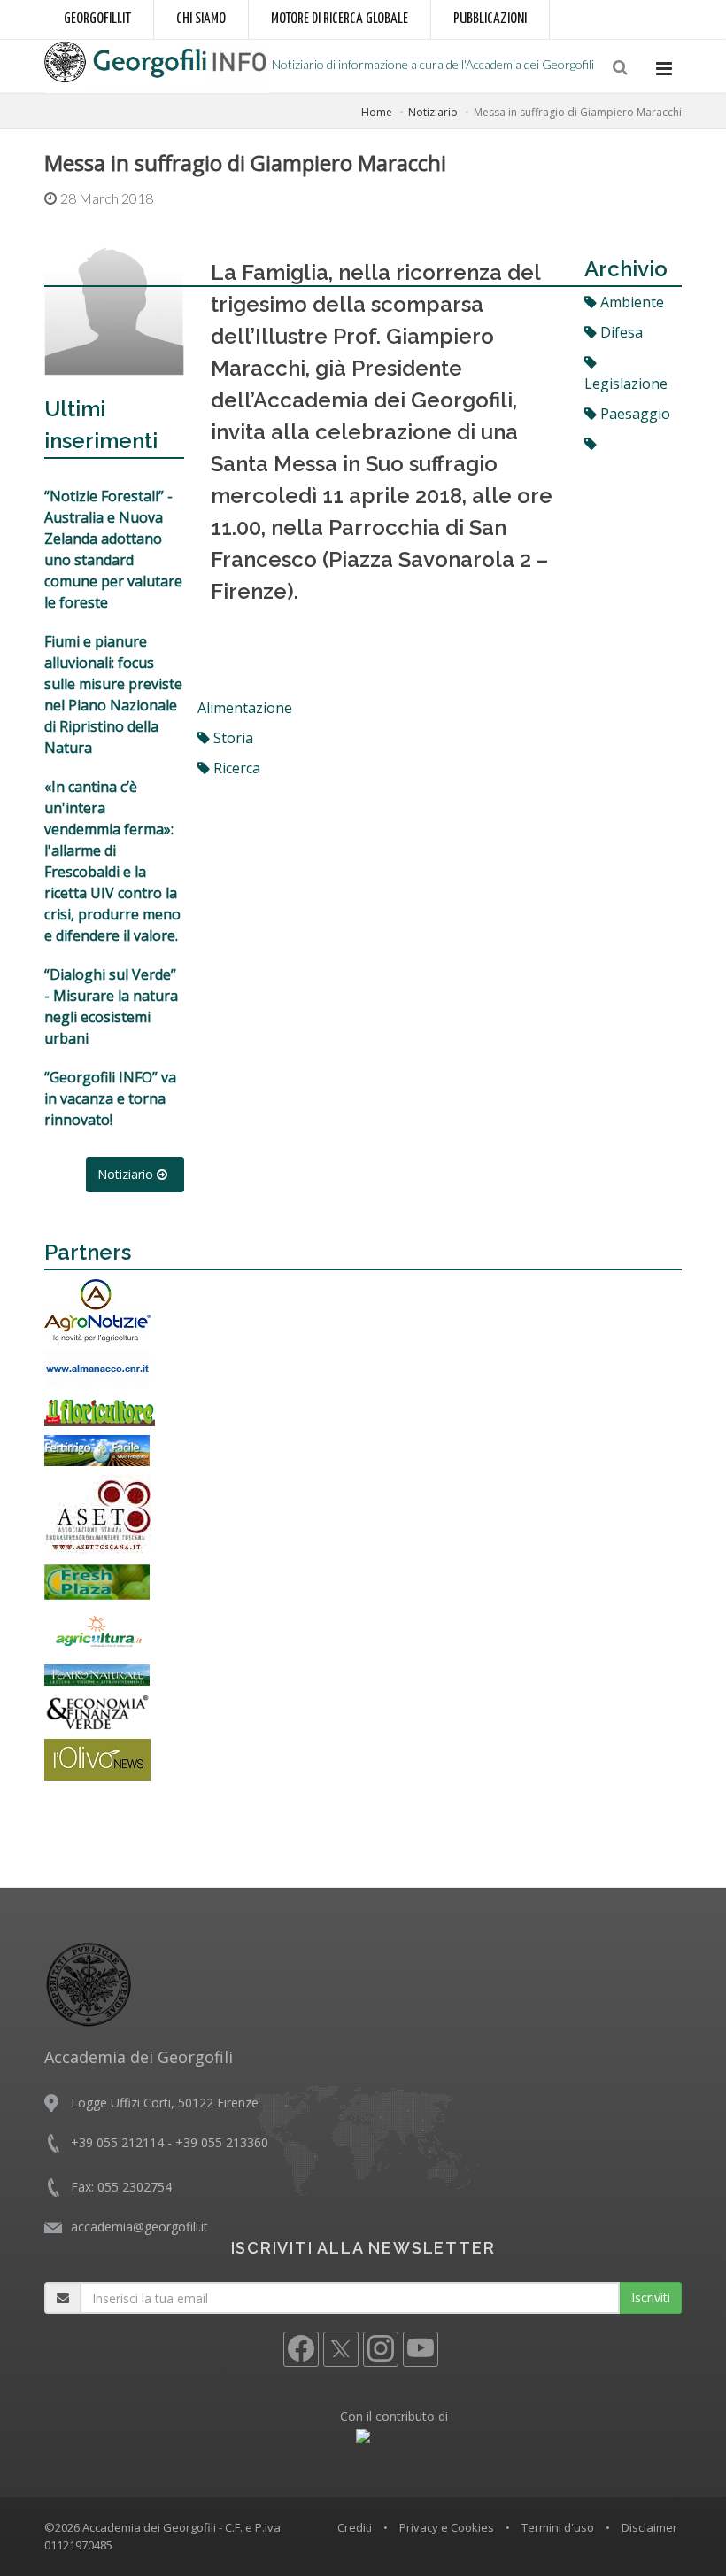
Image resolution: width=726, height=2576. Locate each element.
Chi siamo (201, 19)
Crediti (355, 2527)
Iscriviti (651, 2297)
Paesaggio (633, 414)
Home (377, 112)
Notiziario (433, 112)
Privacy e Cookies (447, 2527)
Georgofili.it (97, 19)
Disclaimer (649, 2527)
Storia (232, 738)
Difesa (620, 332)
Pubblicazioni (490, 19)
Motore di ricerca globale (340, 19)
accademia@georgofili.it (139, 2227)
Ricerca (235, 768)
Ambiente (630, 302)
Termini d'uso (558, 2527)
